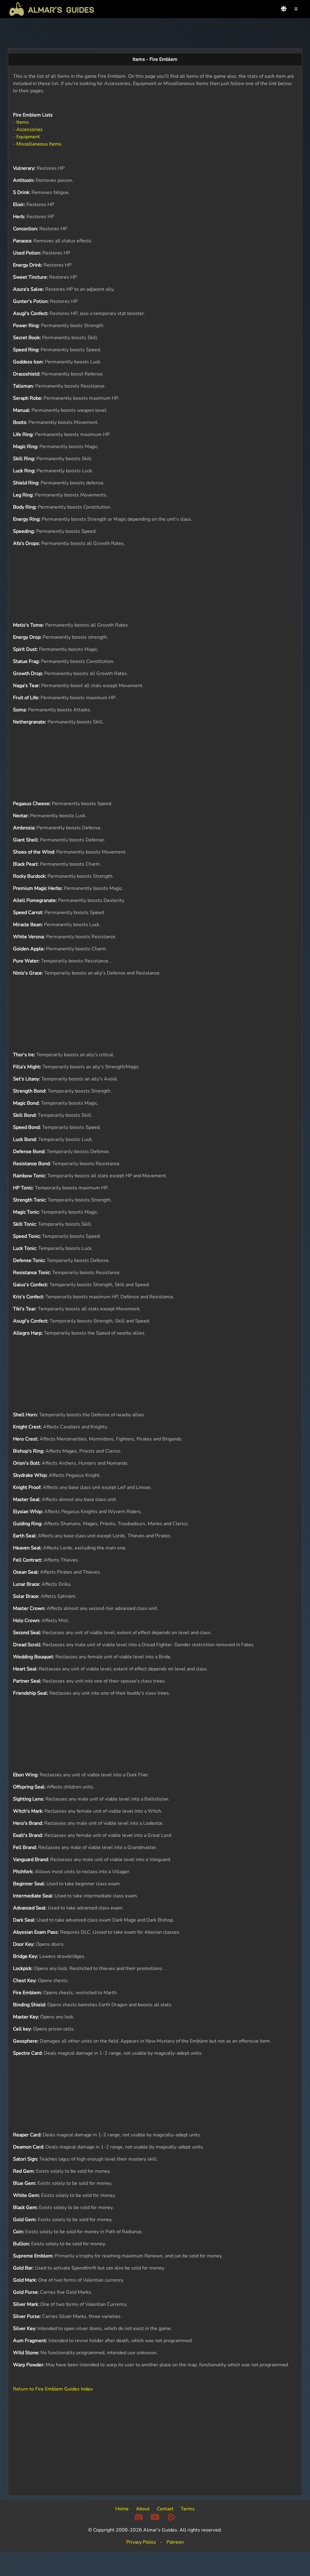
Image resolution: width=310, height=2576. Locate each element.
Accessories (30, 129)
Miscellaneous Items (39, 144)
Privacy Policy (141, 2542)
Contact (165, 2509)
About (143, 2509)
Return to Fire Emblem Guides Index (53, 2389)
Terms (188, 2509)
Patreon (175, 2542)
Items (23, 122)
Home (122, 2509)
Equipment (28, 137)
